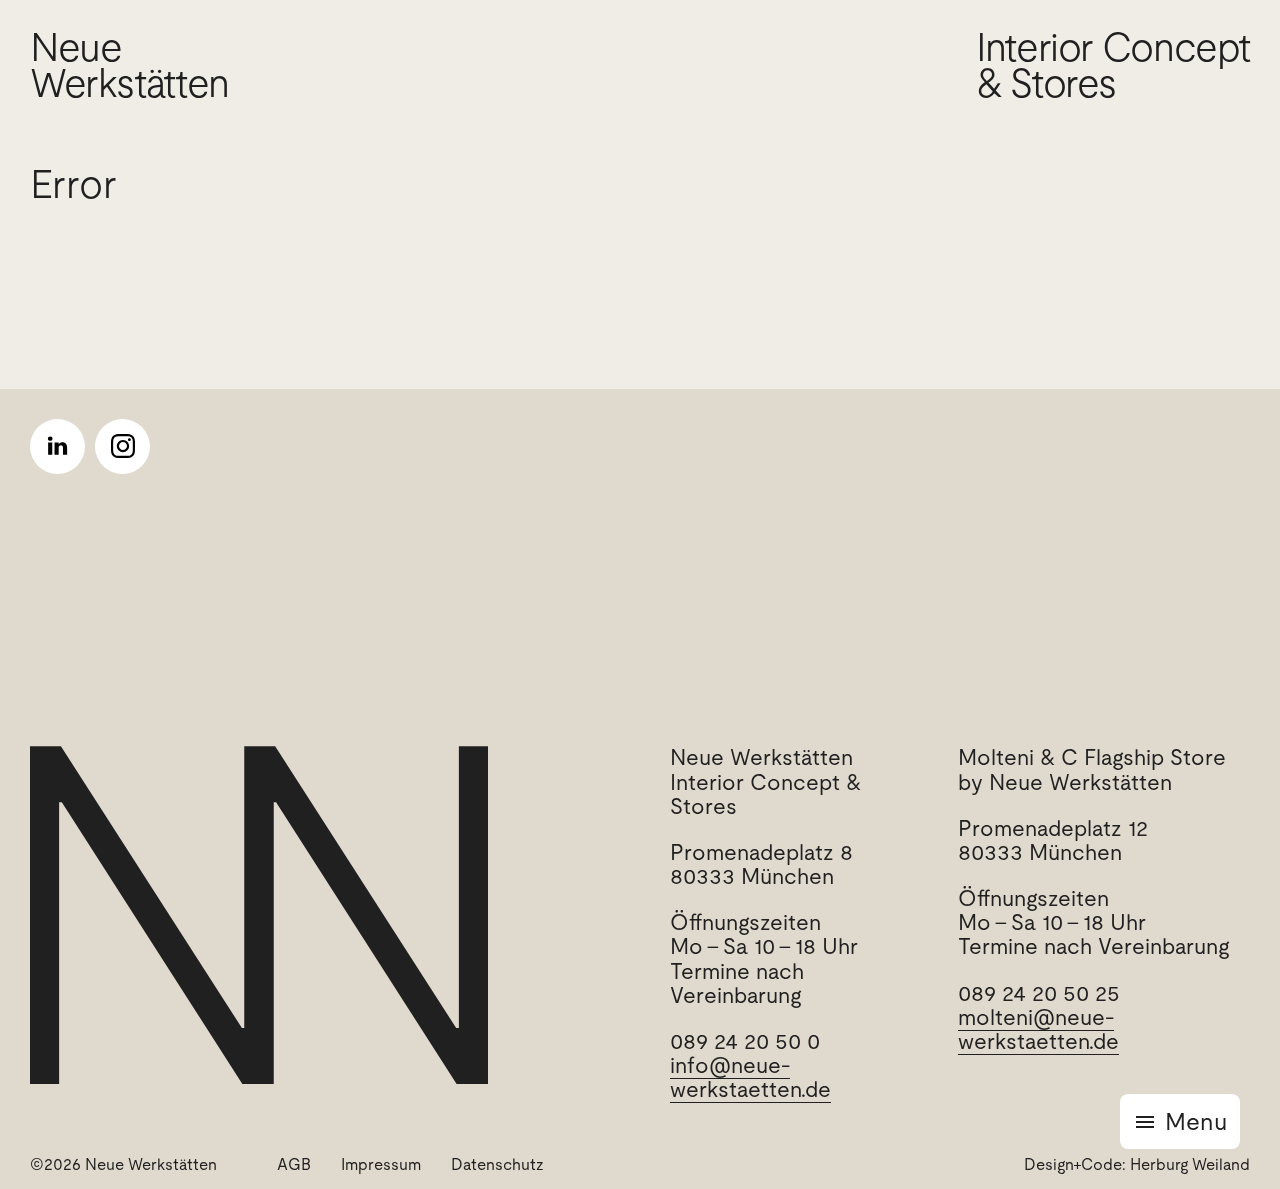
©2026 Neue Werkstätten (123, 1164)
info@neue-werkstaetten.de (750, 1077)
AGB (294, 1164)
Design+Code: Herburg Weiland (1137, 1164)
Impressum (381, 1164)
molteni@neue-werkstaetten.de (1038, 1029)
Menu (1196, 1121)
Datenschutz (497, 1164)
